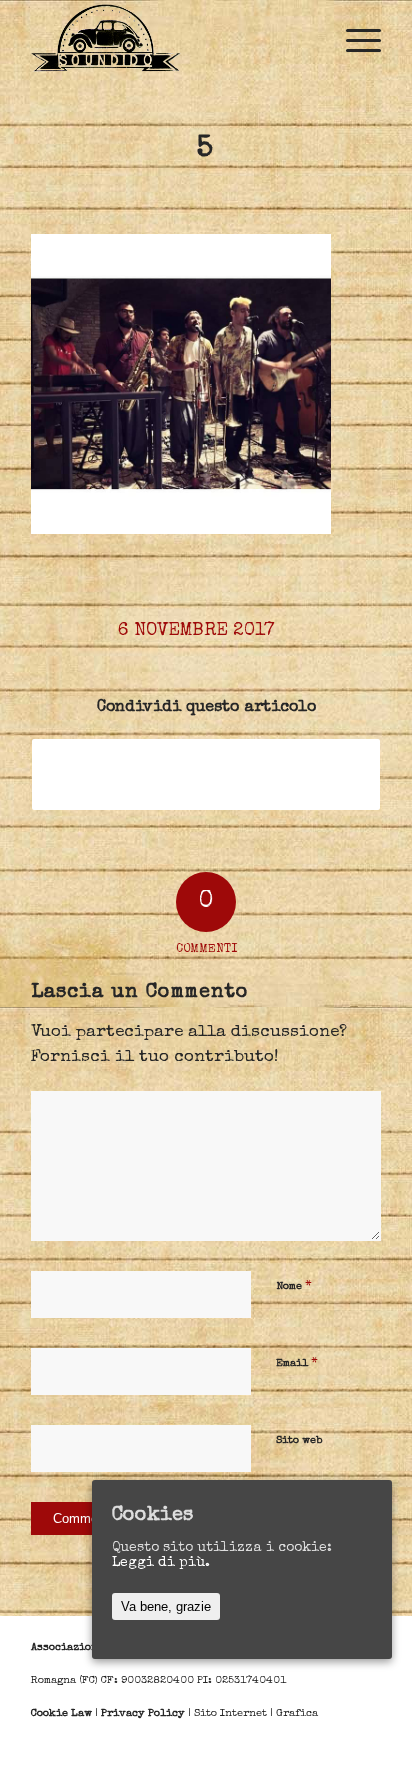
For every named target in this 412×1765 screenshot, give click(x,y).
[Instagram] (336, 1740)
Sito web (299, 1440)
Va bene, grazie (166, 1606)
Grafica (297, 1713)
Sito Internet (230, 1713)
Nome (294, 1286)
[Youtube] (366, 1740)
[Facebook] (306, 1740)
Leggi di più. (161, 1563)
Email (297, 1363)
